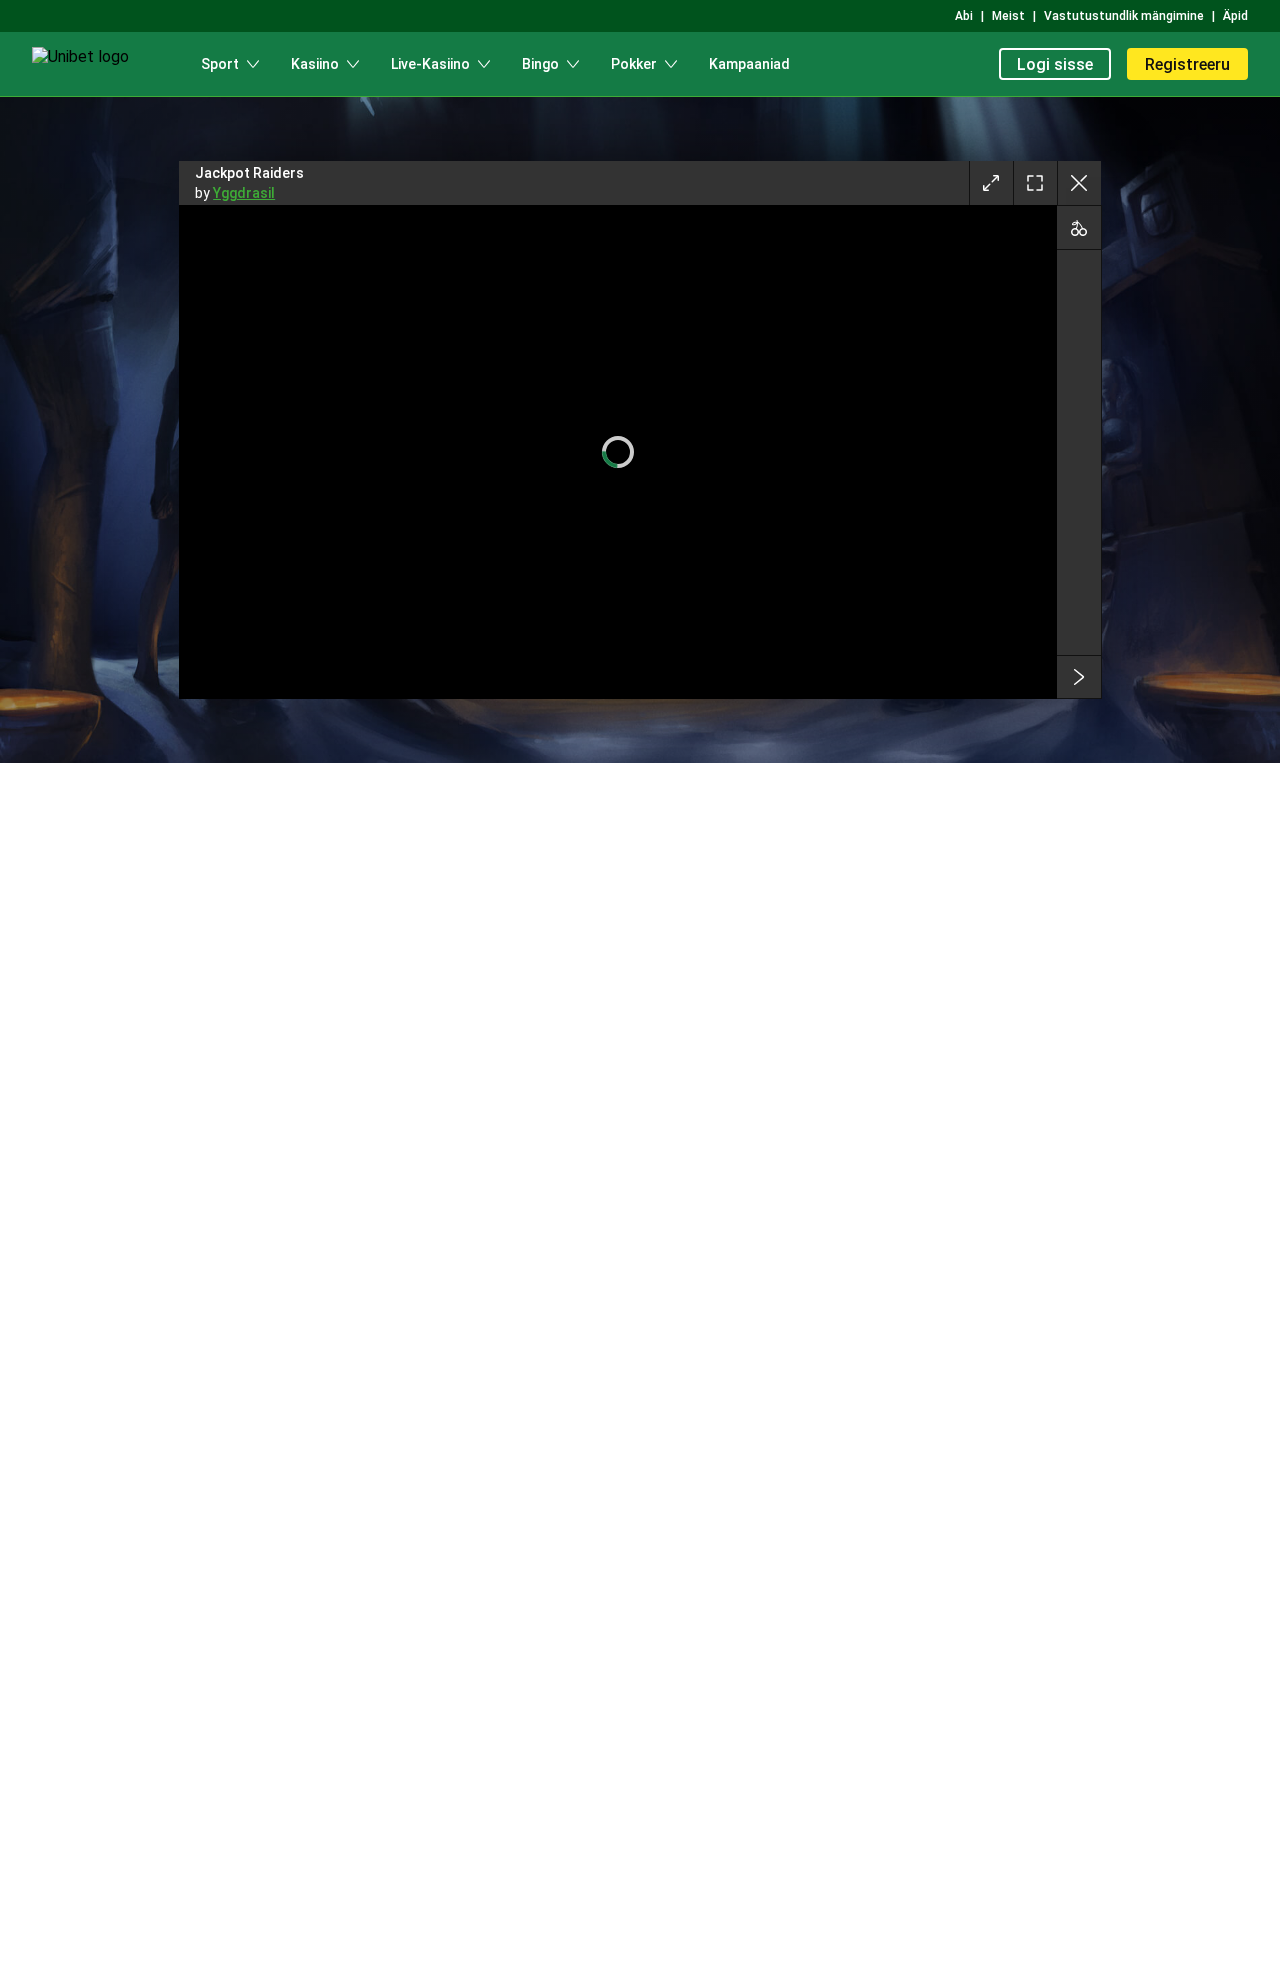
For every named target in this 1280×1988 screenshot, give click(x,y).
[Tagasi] (1079, 183)
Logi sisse (1055, 64)
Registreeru (1187, 64)
